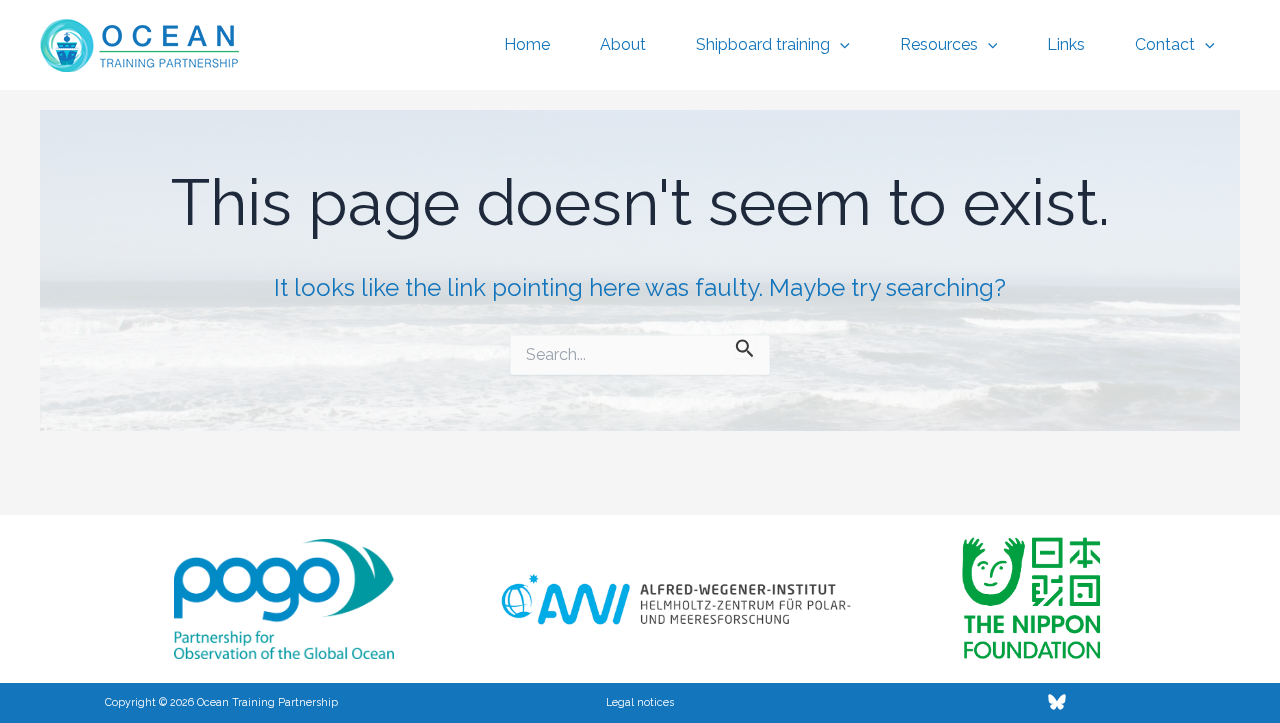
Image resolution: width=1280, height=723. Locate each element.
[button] (840, 45)
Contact (1165, 44)
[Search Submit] (745, 346)
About (623, 44)
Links (1066, 44)
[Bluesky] (1057, 702)
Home (527, 44)
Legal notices (640, 702)
